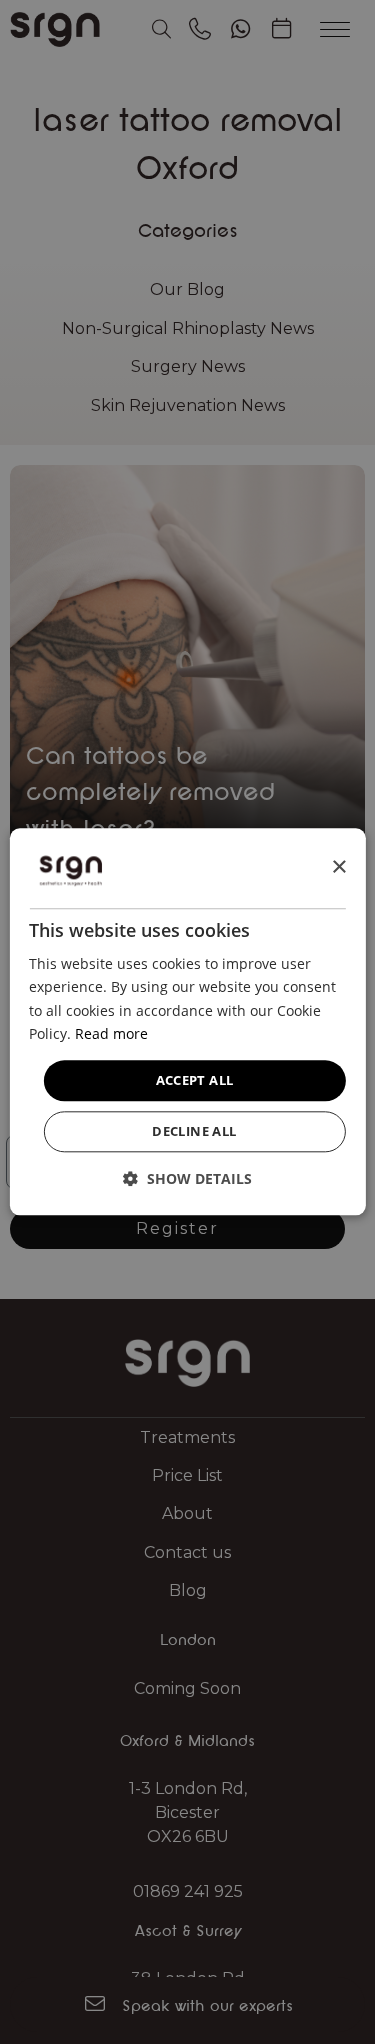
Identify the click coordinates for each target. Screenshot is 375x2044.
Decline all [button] (194, 1132)
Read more (111, 1033)
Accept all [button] (195, 1080)
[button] (187, 1179)
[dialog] (187, 1021)
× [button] (338, 867)
